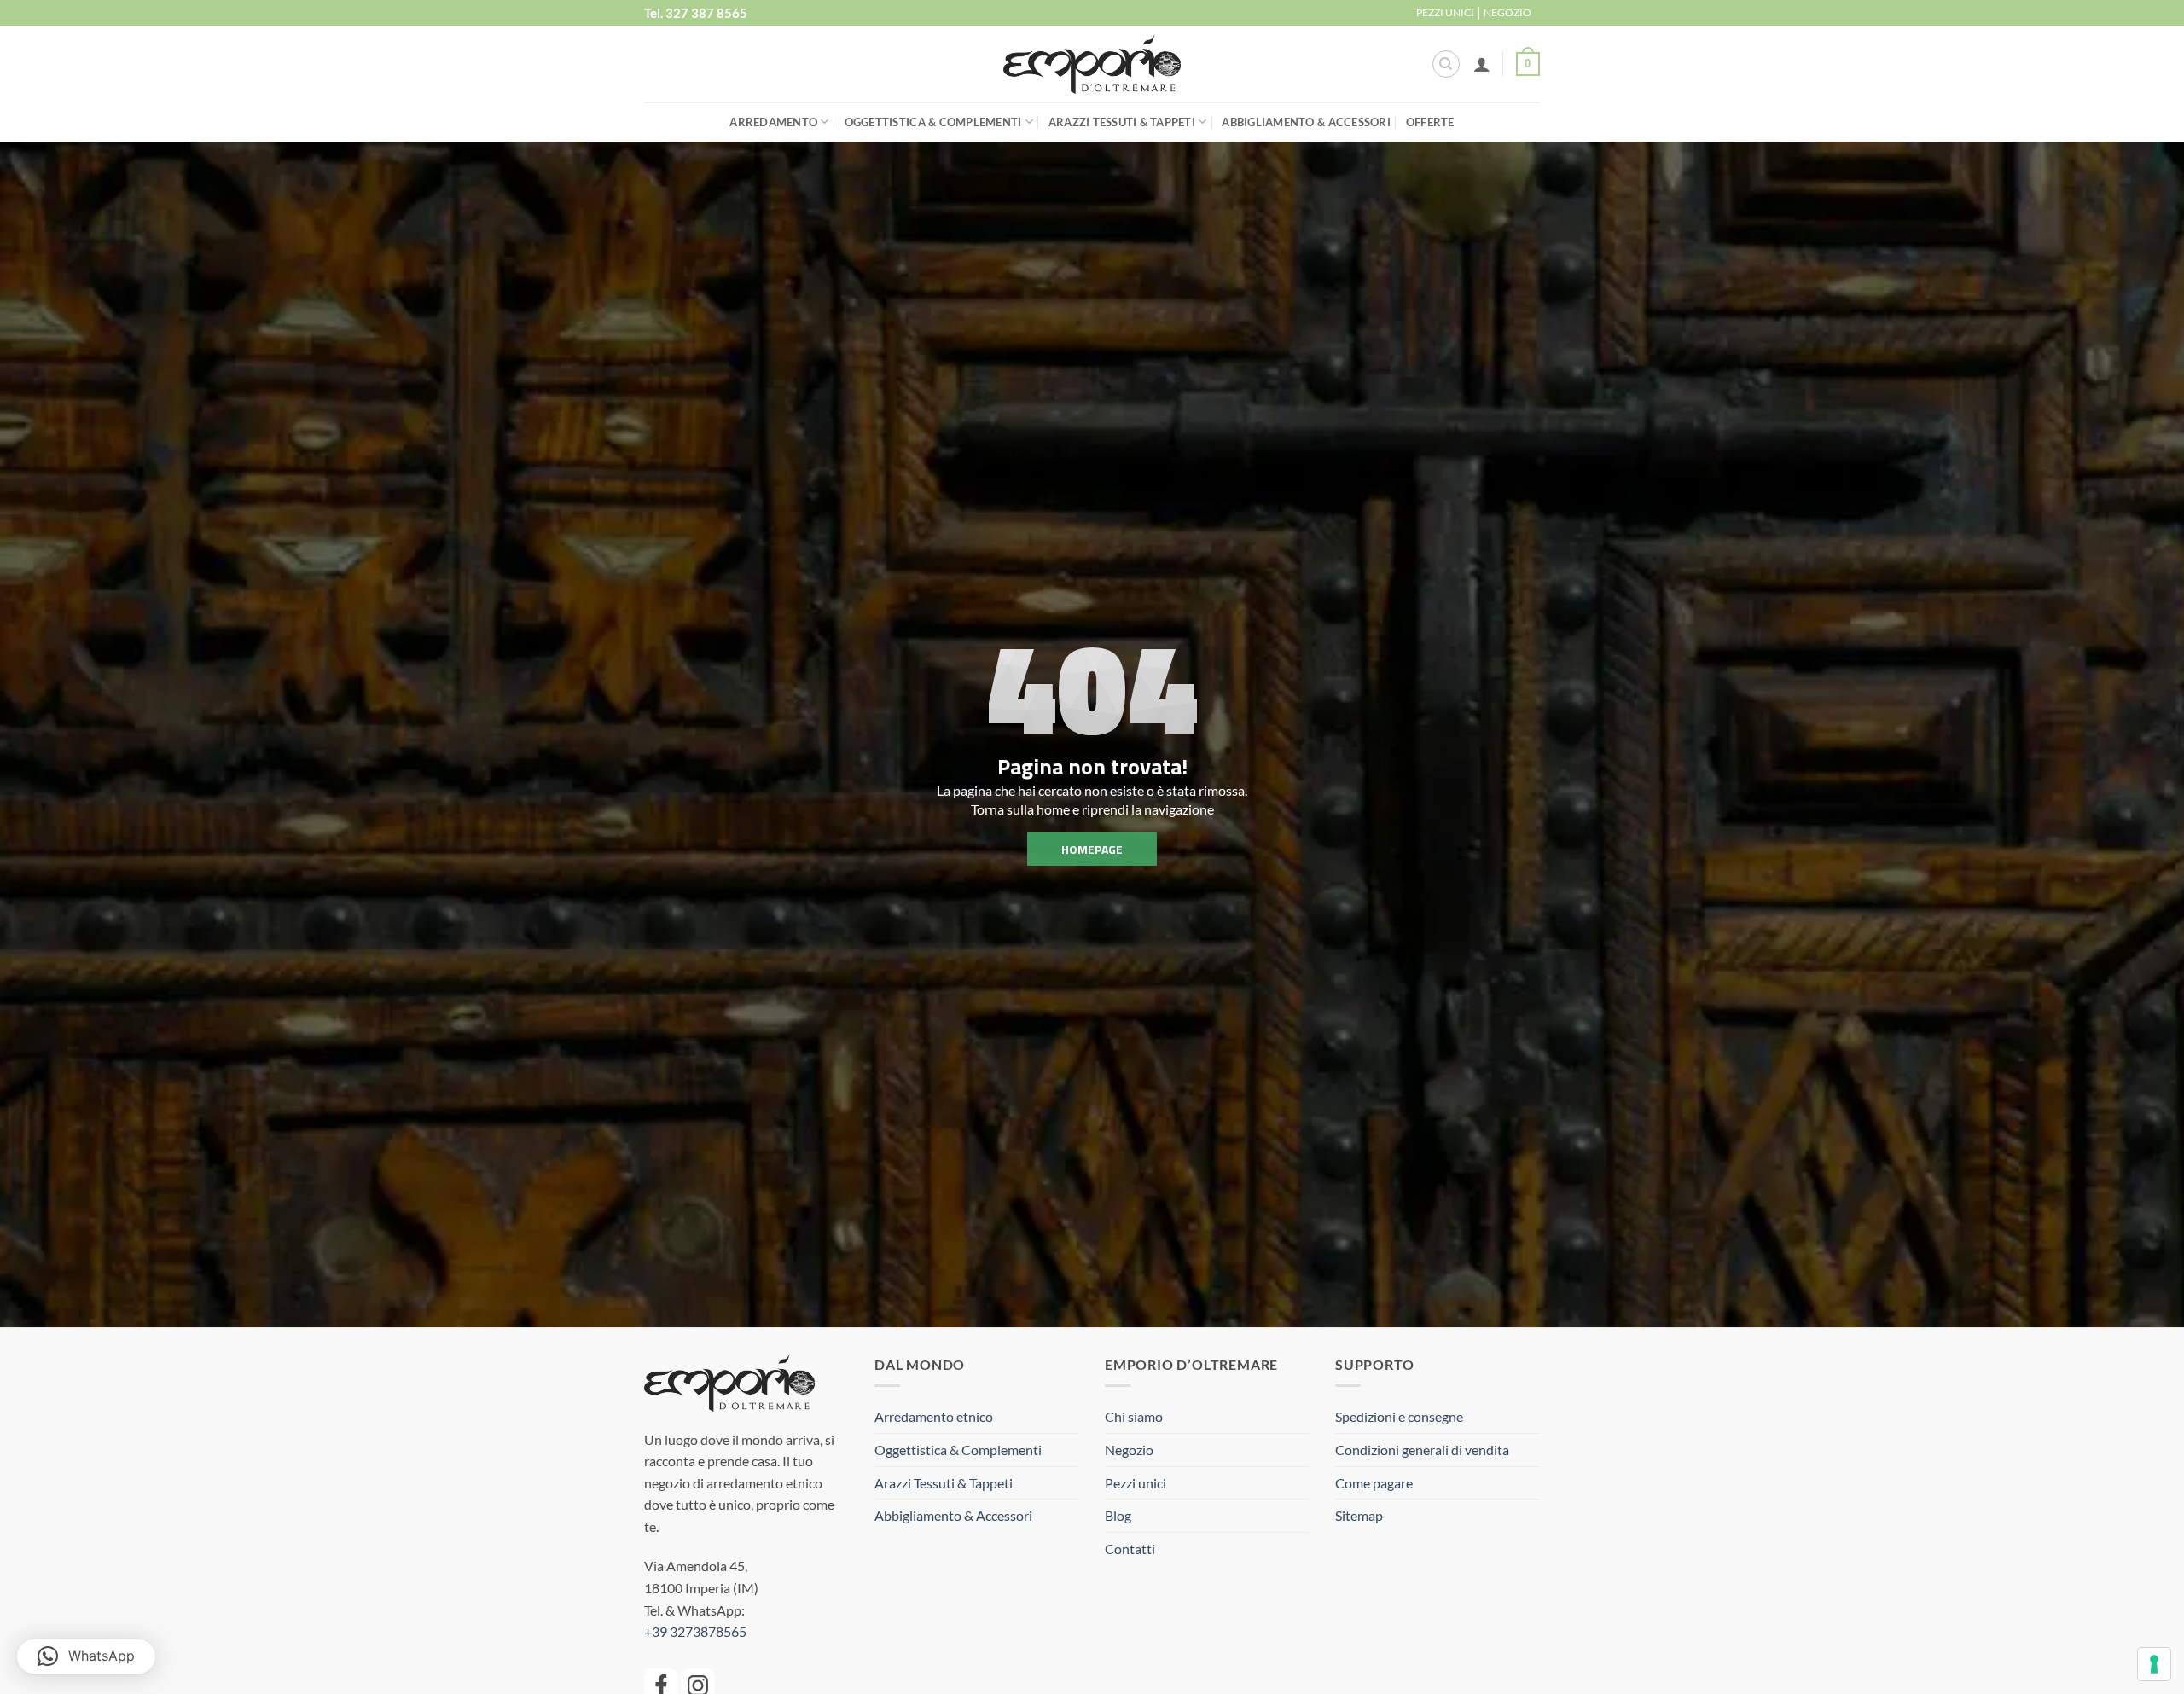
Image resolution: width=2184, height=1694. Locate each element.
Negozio (1129, 1450)
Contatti (1130, 1549)
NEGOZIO (1507, 12)
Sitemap (1359, 1515)
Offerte (1430, 122)
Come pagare (1374, 1483)
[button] (1482, 64)
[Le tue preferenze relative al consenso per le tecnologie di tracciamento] (2154, 1664)
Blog (1118, 1515)
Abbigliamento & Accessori (1306, 122)
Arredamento (773, 122)
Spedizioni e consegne (1399, 1416)
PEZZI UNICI (1445, 12)
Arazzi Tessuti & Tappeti (1122, 122)
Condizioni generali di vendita (1422, 1450)
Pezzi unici (1136, 1483)
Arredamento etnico (934, 1416)
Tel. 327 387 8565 (696, 13)
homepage (1092, 849)
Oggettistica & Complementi (933, 122)
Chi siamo (1134, 1416)
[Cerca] (1446, 64)
